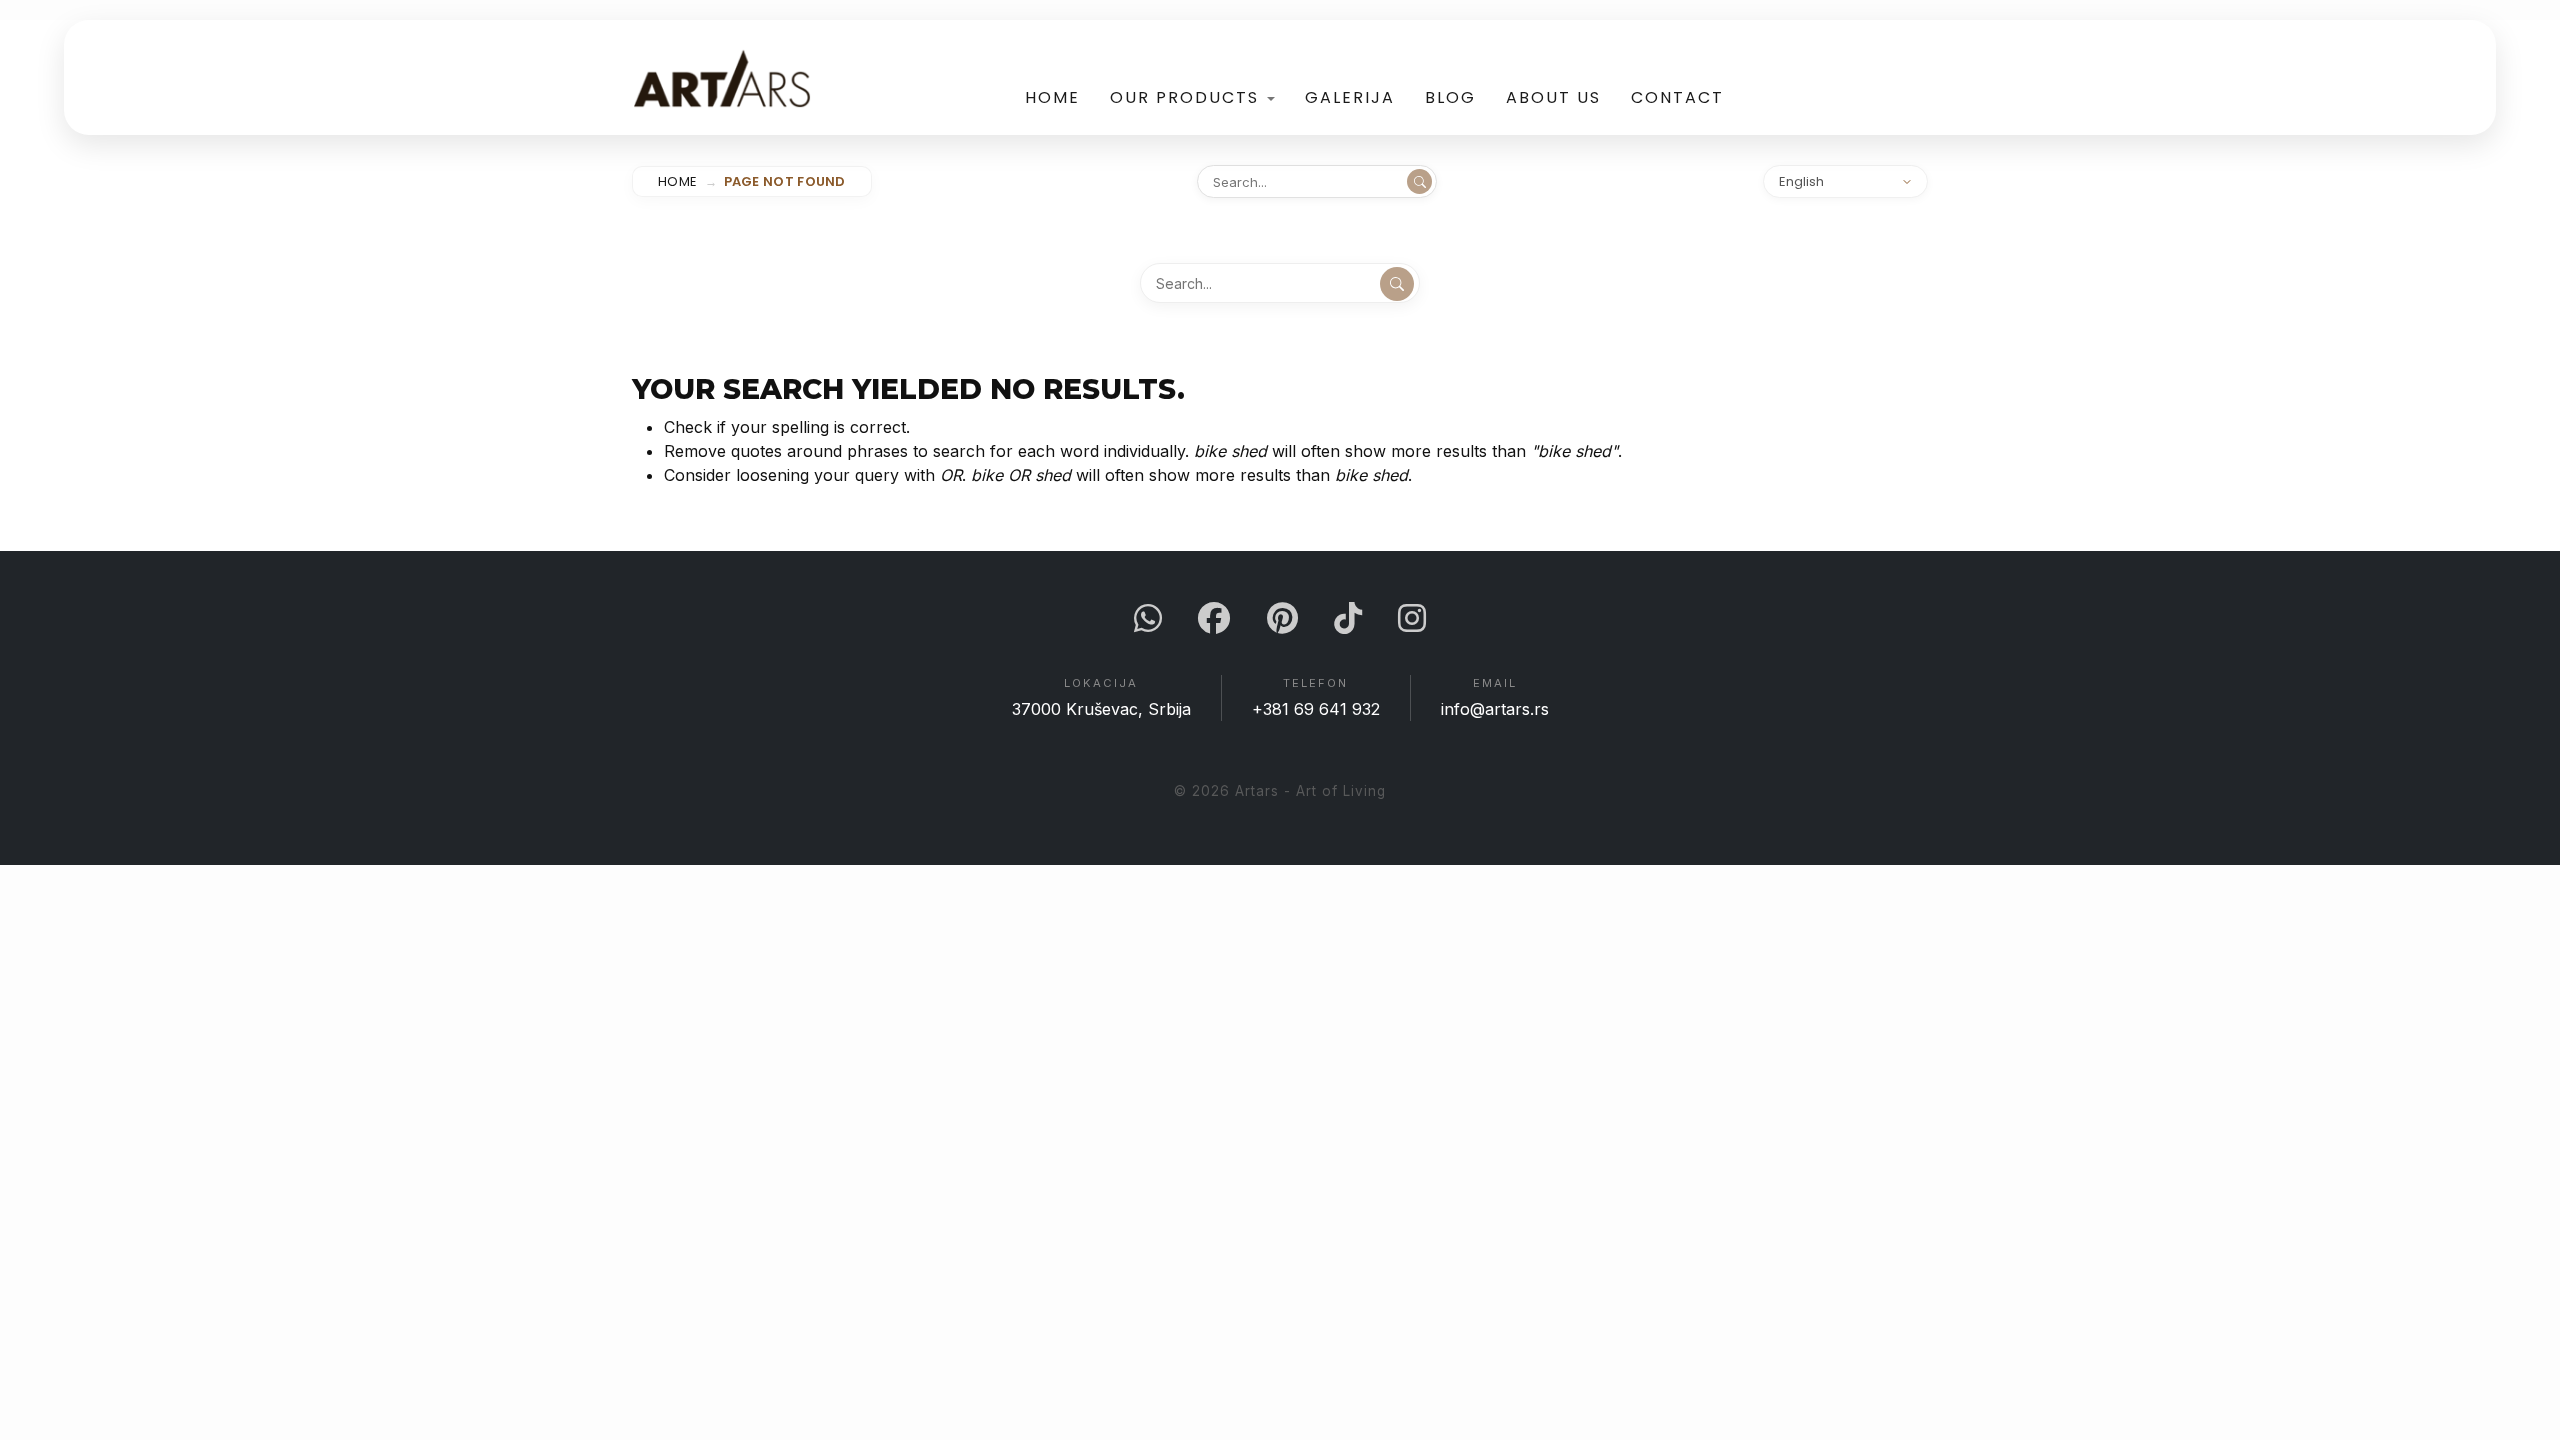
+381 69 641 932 (1316, 709)
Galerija (1350, 97)
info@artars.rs (1495, 709)
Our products (1184, 97)
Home (1052, 97)
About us (1553, 97)
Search (1419, 181)
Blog (1450, 97)
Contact (1677, 97)
